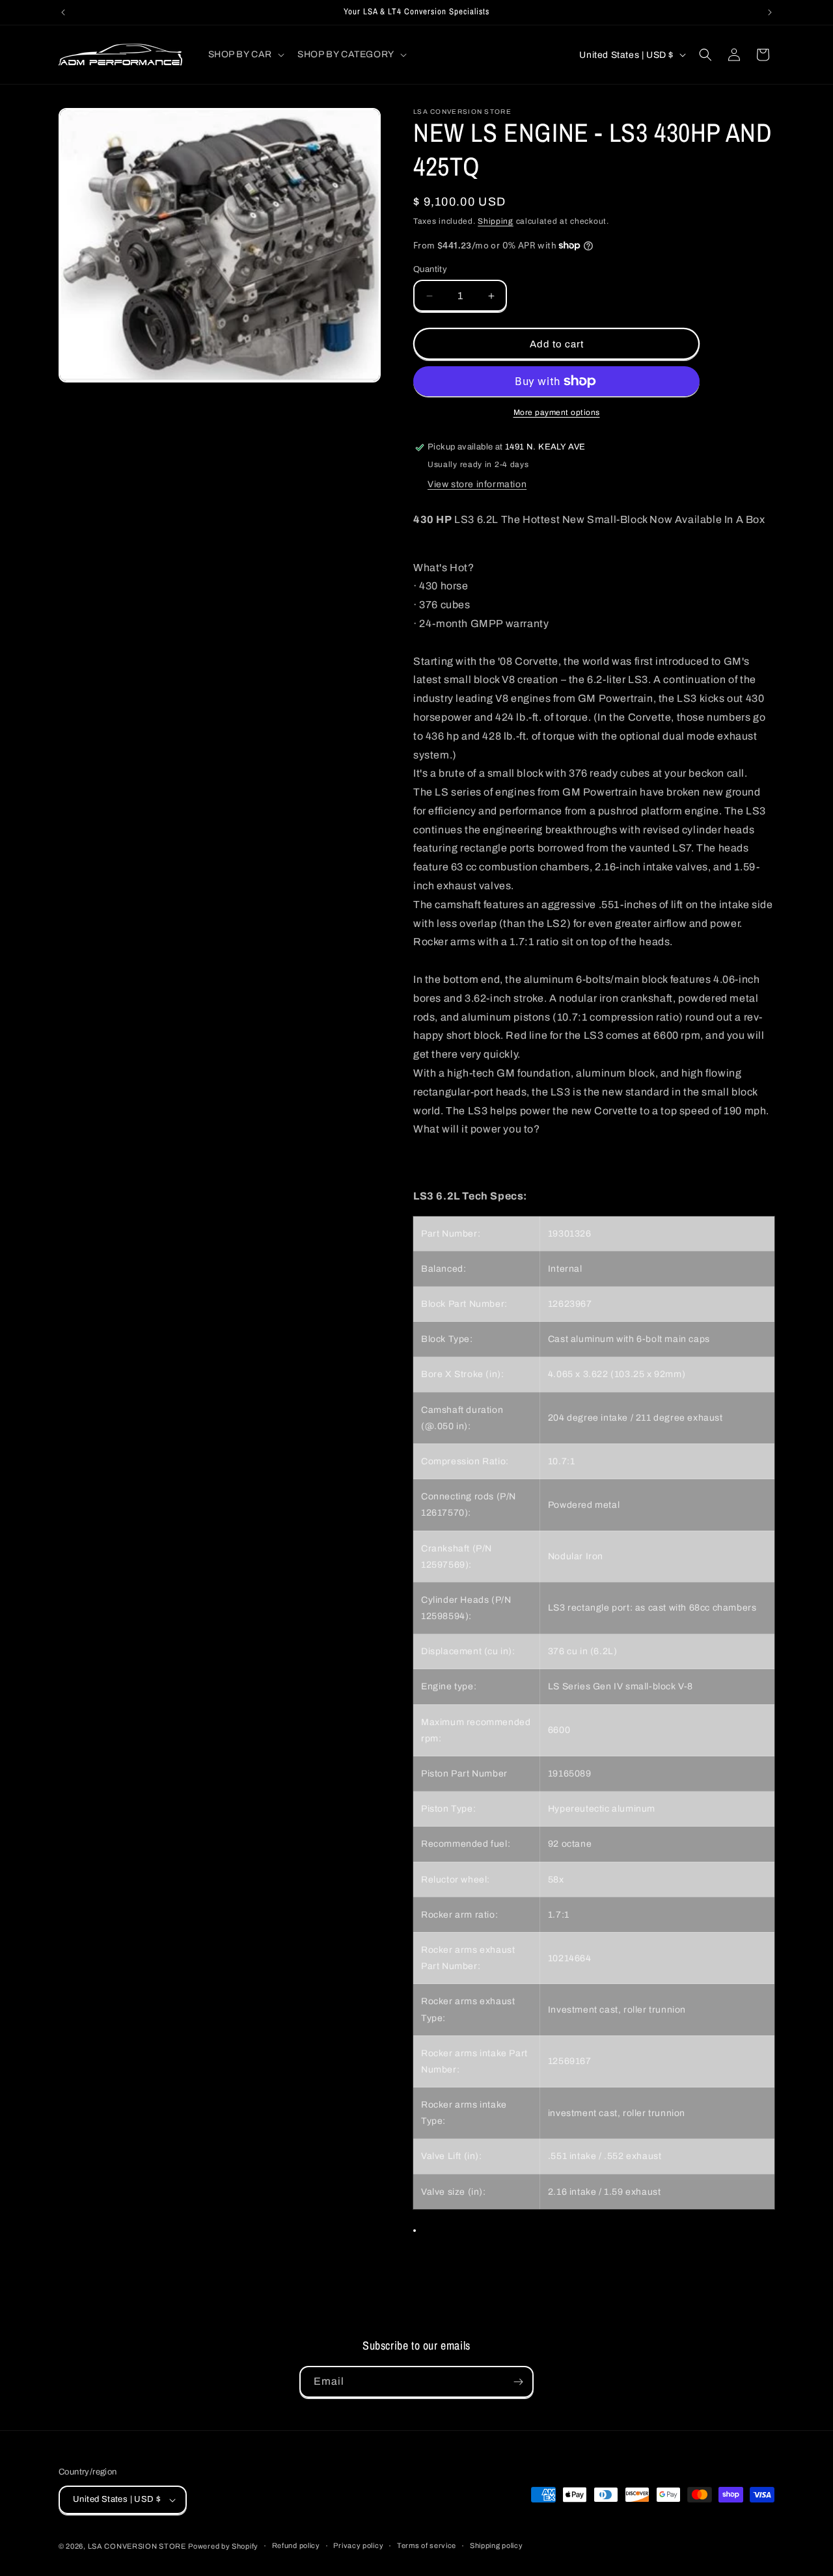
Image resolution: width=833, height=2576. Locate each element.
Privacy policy (358, 2545)
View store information (477, 484)
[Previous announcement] (63, 12)
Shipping (496, 221)
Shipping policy (497, 2545)
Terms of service (427, 2545)
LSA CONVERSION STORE (137, 2546)
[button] (245, 55)
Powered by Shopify (223, 2546)
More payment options (557, 412)
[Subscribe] (518, 2382)
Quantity (430, 269)
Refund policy (296, 2545)
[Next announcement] (770, 12)
